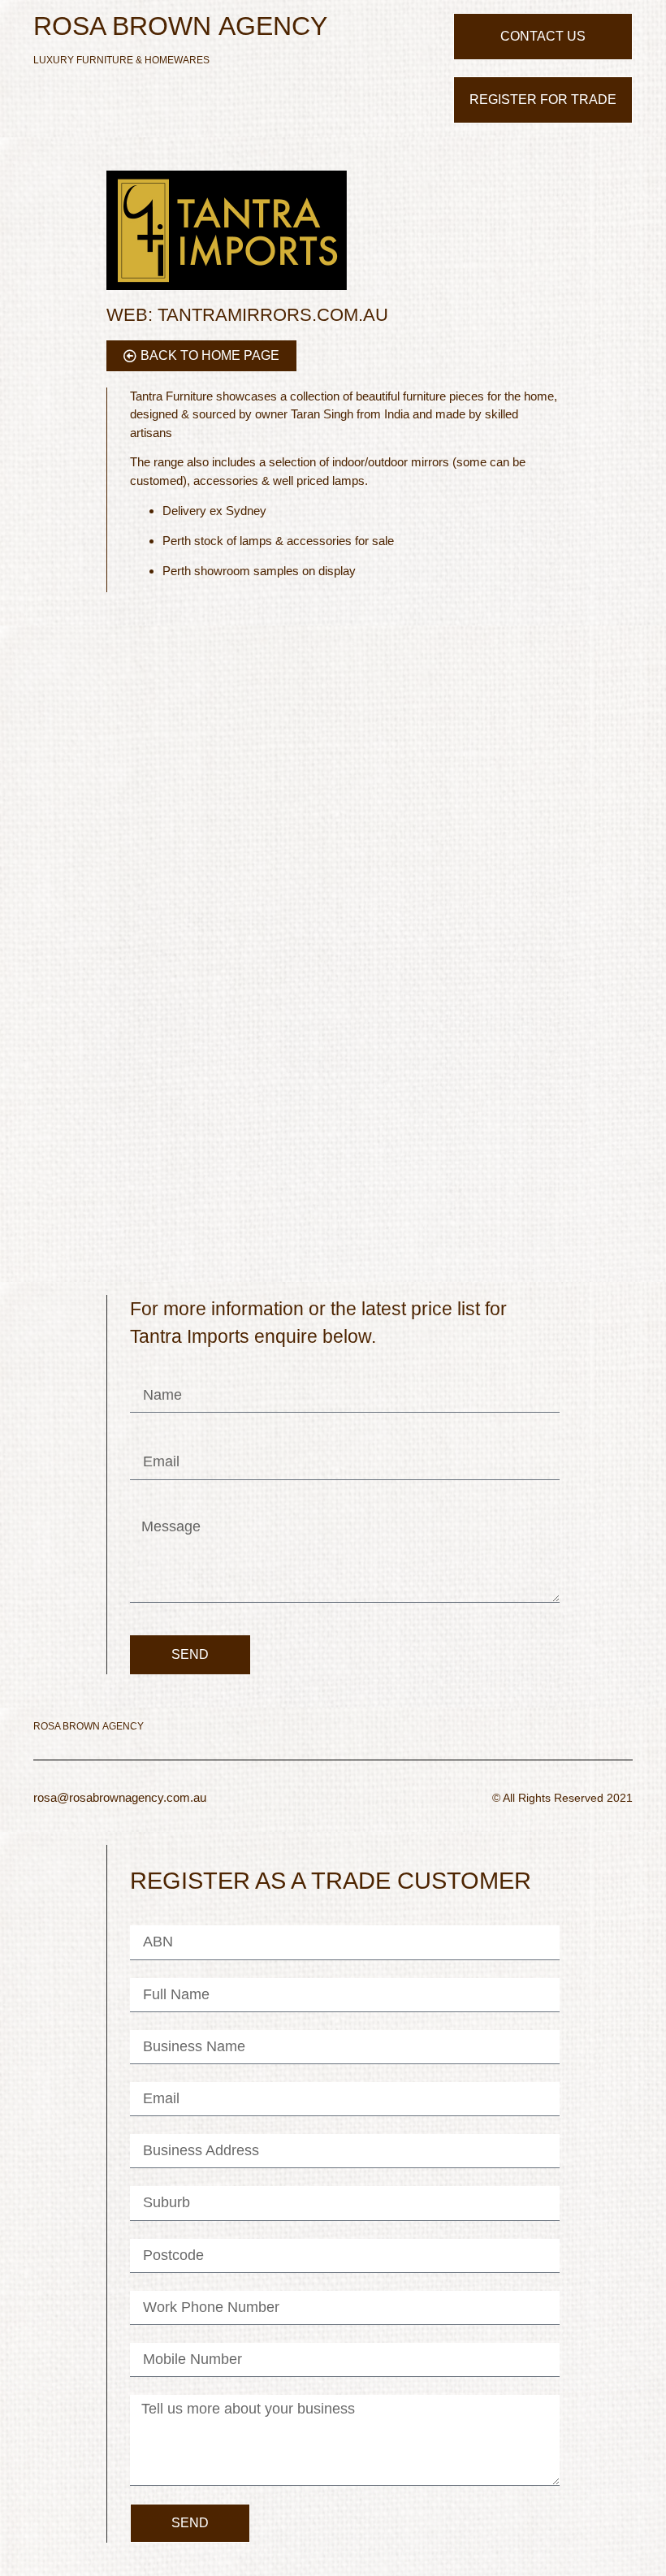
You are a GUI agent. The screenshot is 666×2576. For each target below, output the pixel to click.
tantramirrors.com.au (247, 315)
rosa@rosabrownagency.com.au (120, 1797)
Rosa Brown (180, 26)
